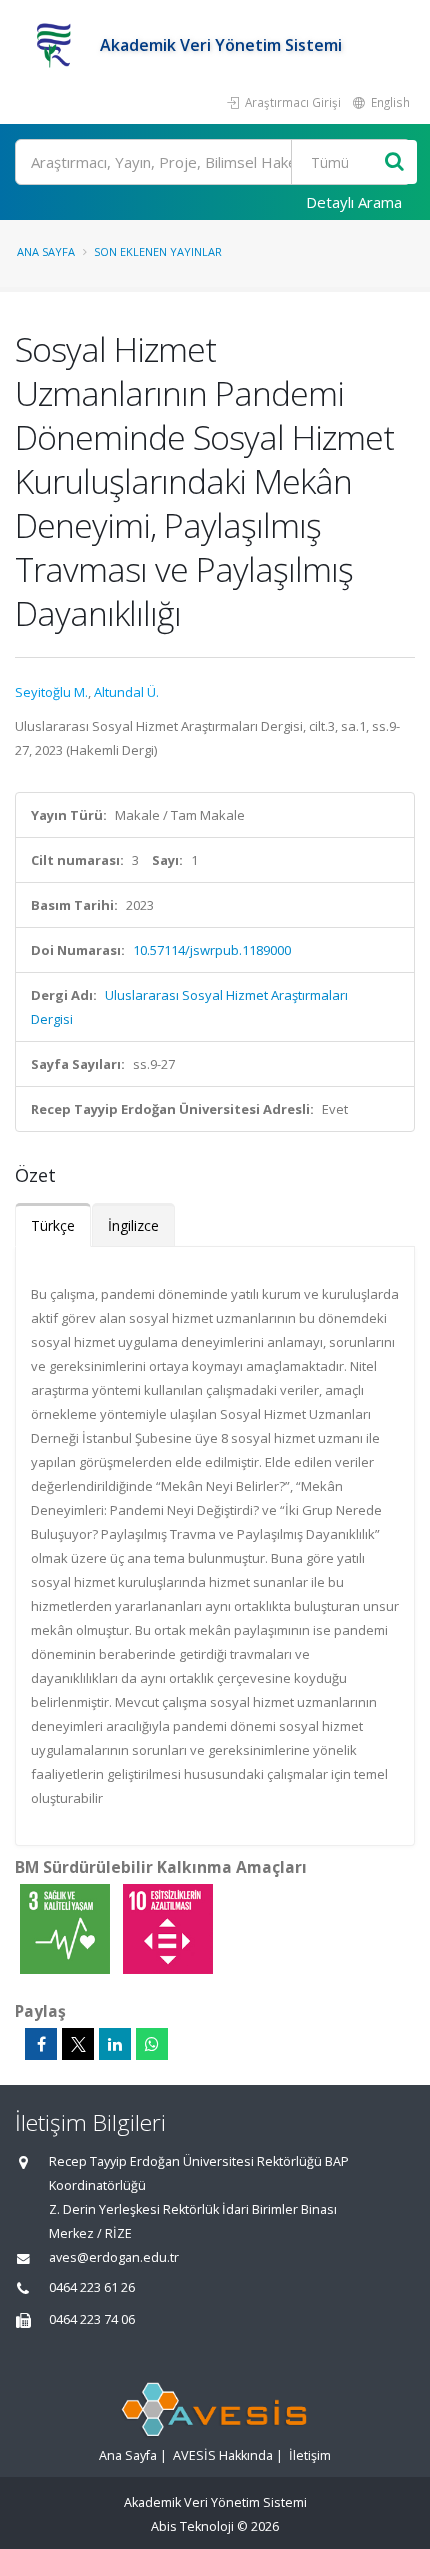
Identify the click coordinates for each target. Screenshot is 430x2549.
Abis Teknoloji (192, 2526)
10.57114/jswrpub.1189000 (212, 950)
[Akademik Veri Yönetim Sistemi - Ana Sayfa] (57, 45)
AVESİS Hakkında (223, 2455)
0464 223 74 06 (92, 2319)
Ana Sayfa (46, 251)
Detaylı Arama (354, 202)
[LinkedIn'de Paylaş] (115, 2044)
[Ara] (394, 162)
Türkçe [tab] (53, 1225)
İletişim (310, 2455)
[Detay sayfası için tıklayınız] (66, 1928)
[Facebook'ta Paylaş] (41, 2044)
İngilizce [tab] (133, 1225)
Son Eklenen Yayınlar (158, 251)
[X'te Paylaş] (78, 2044)
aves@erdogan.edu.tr (114, 2257)
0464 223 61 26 (92, 2287)
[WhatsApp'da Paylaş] (152, 2044)
